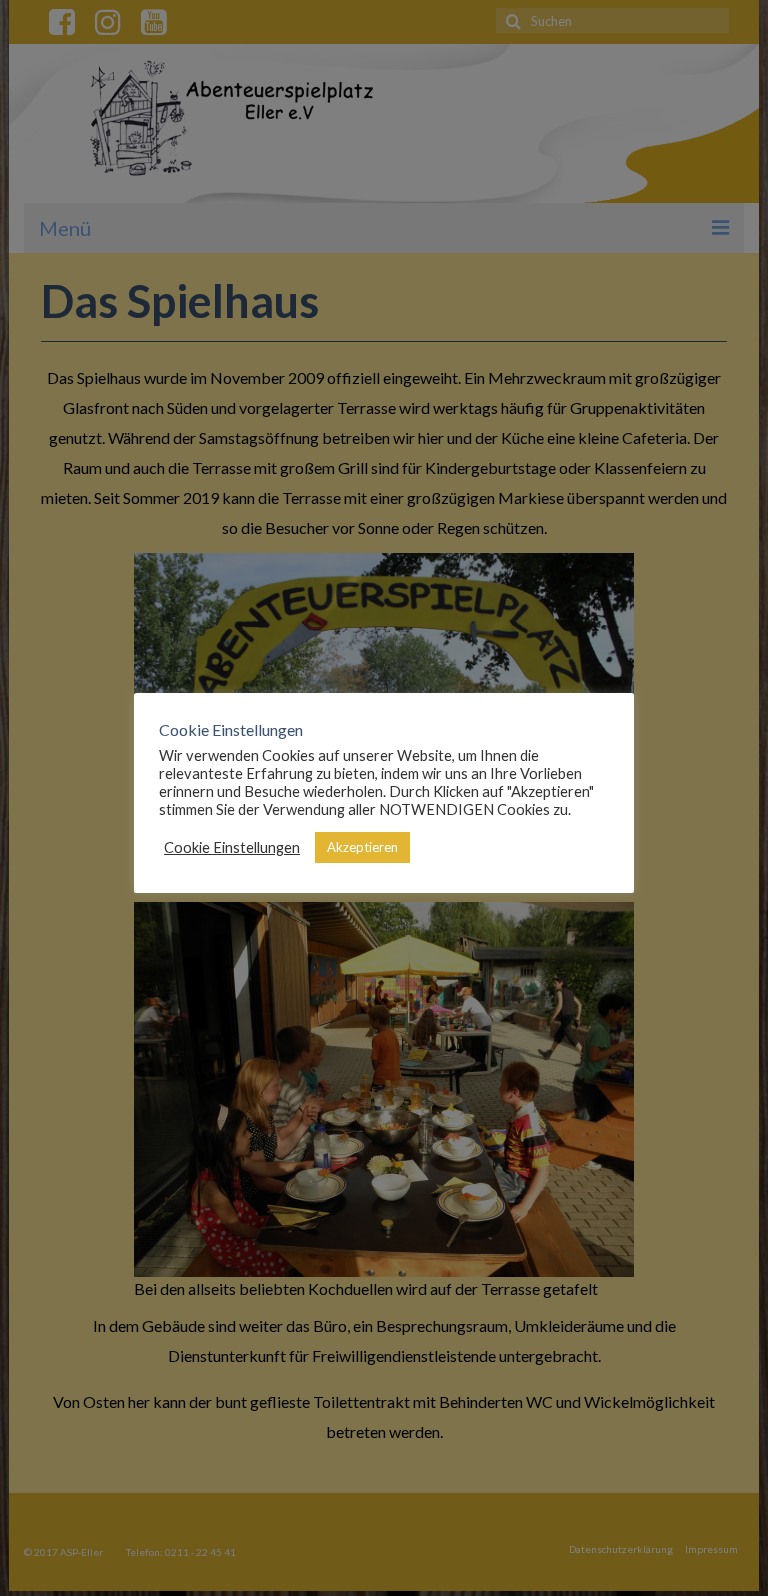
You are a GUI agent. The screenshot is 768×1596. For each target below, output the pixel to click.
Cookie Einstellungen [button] (232, 847)
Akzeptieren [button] (362, 847)
